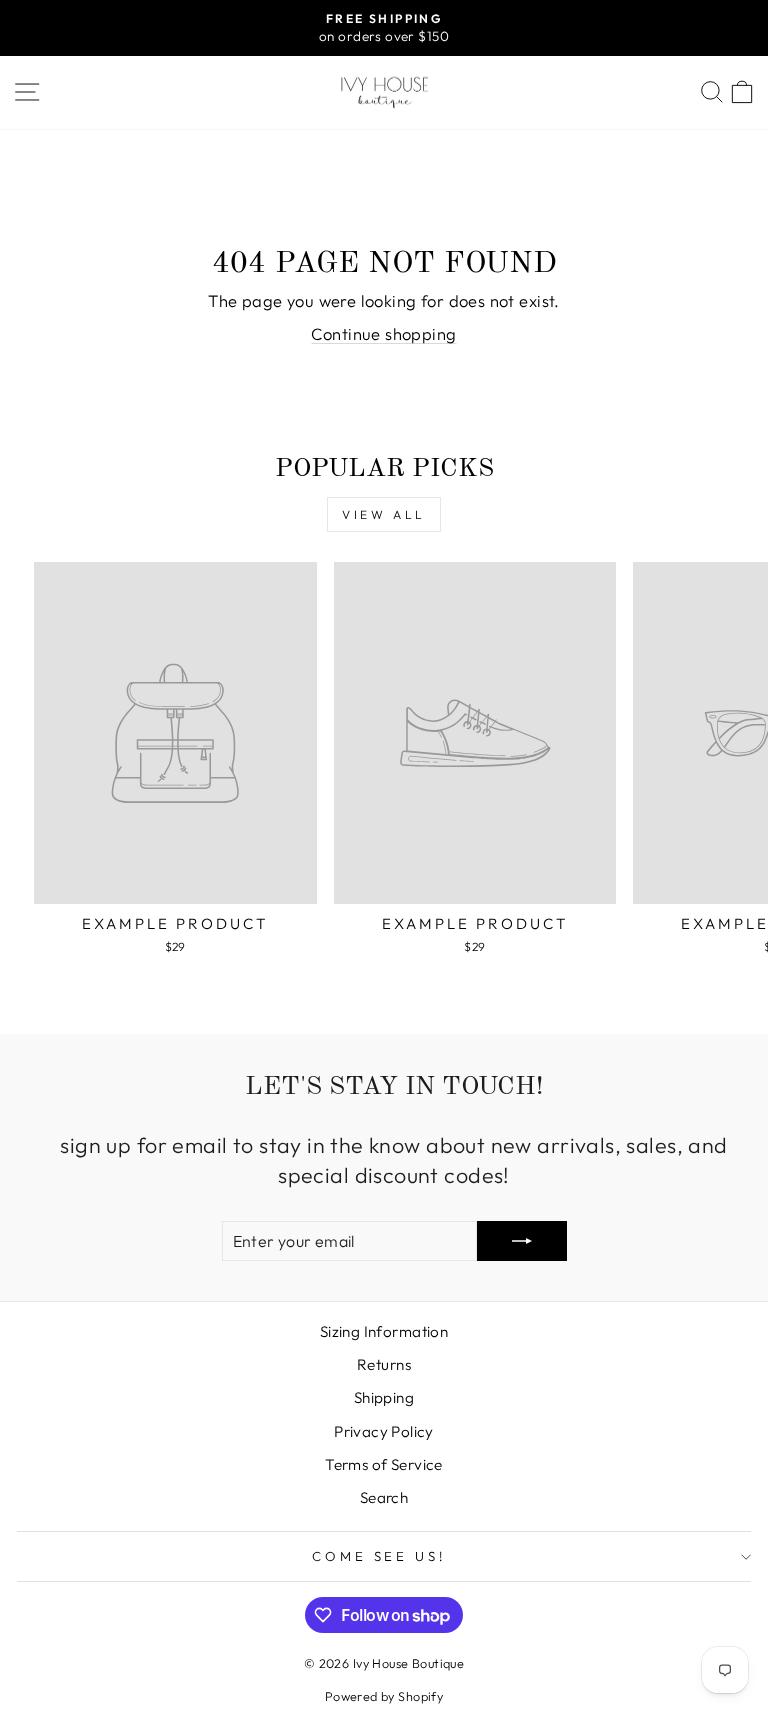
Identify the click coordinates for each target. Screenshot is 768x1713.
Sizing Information (384, 1331)
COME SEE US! (379, 1556)
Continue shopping (383, 333)
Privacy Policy (384, 1431)
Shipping (384, 1397)
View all (384, 514)
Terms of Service (384, 1464)
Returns (384, 1364)
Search (384, 1497)
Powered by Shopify (384, 1696)
